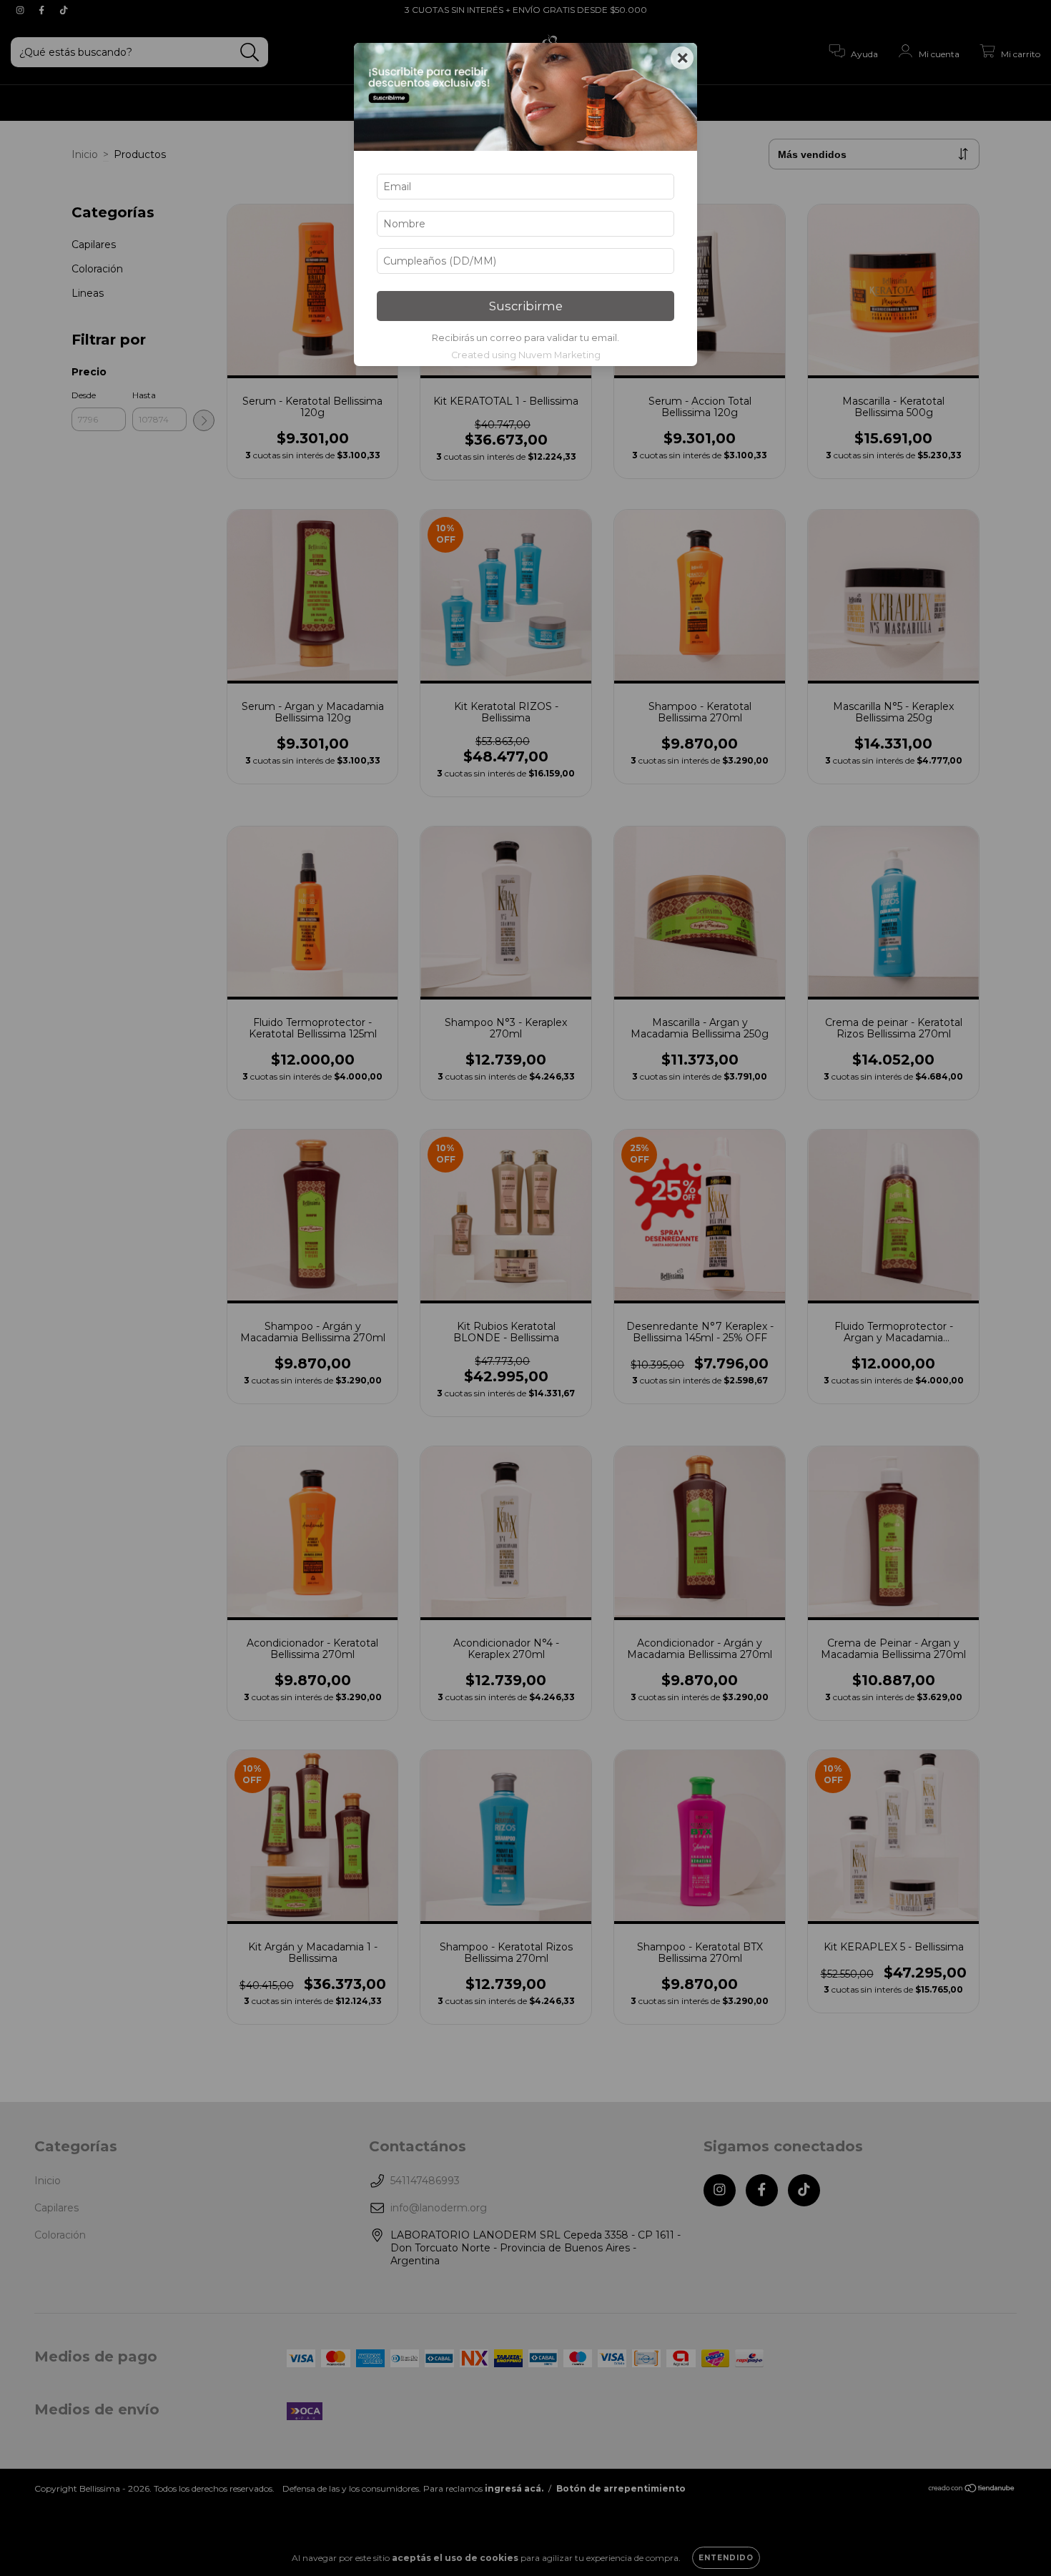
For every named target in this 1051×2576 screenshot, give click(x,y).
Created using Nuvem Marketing (526, 355)
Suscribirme (526, 306)
